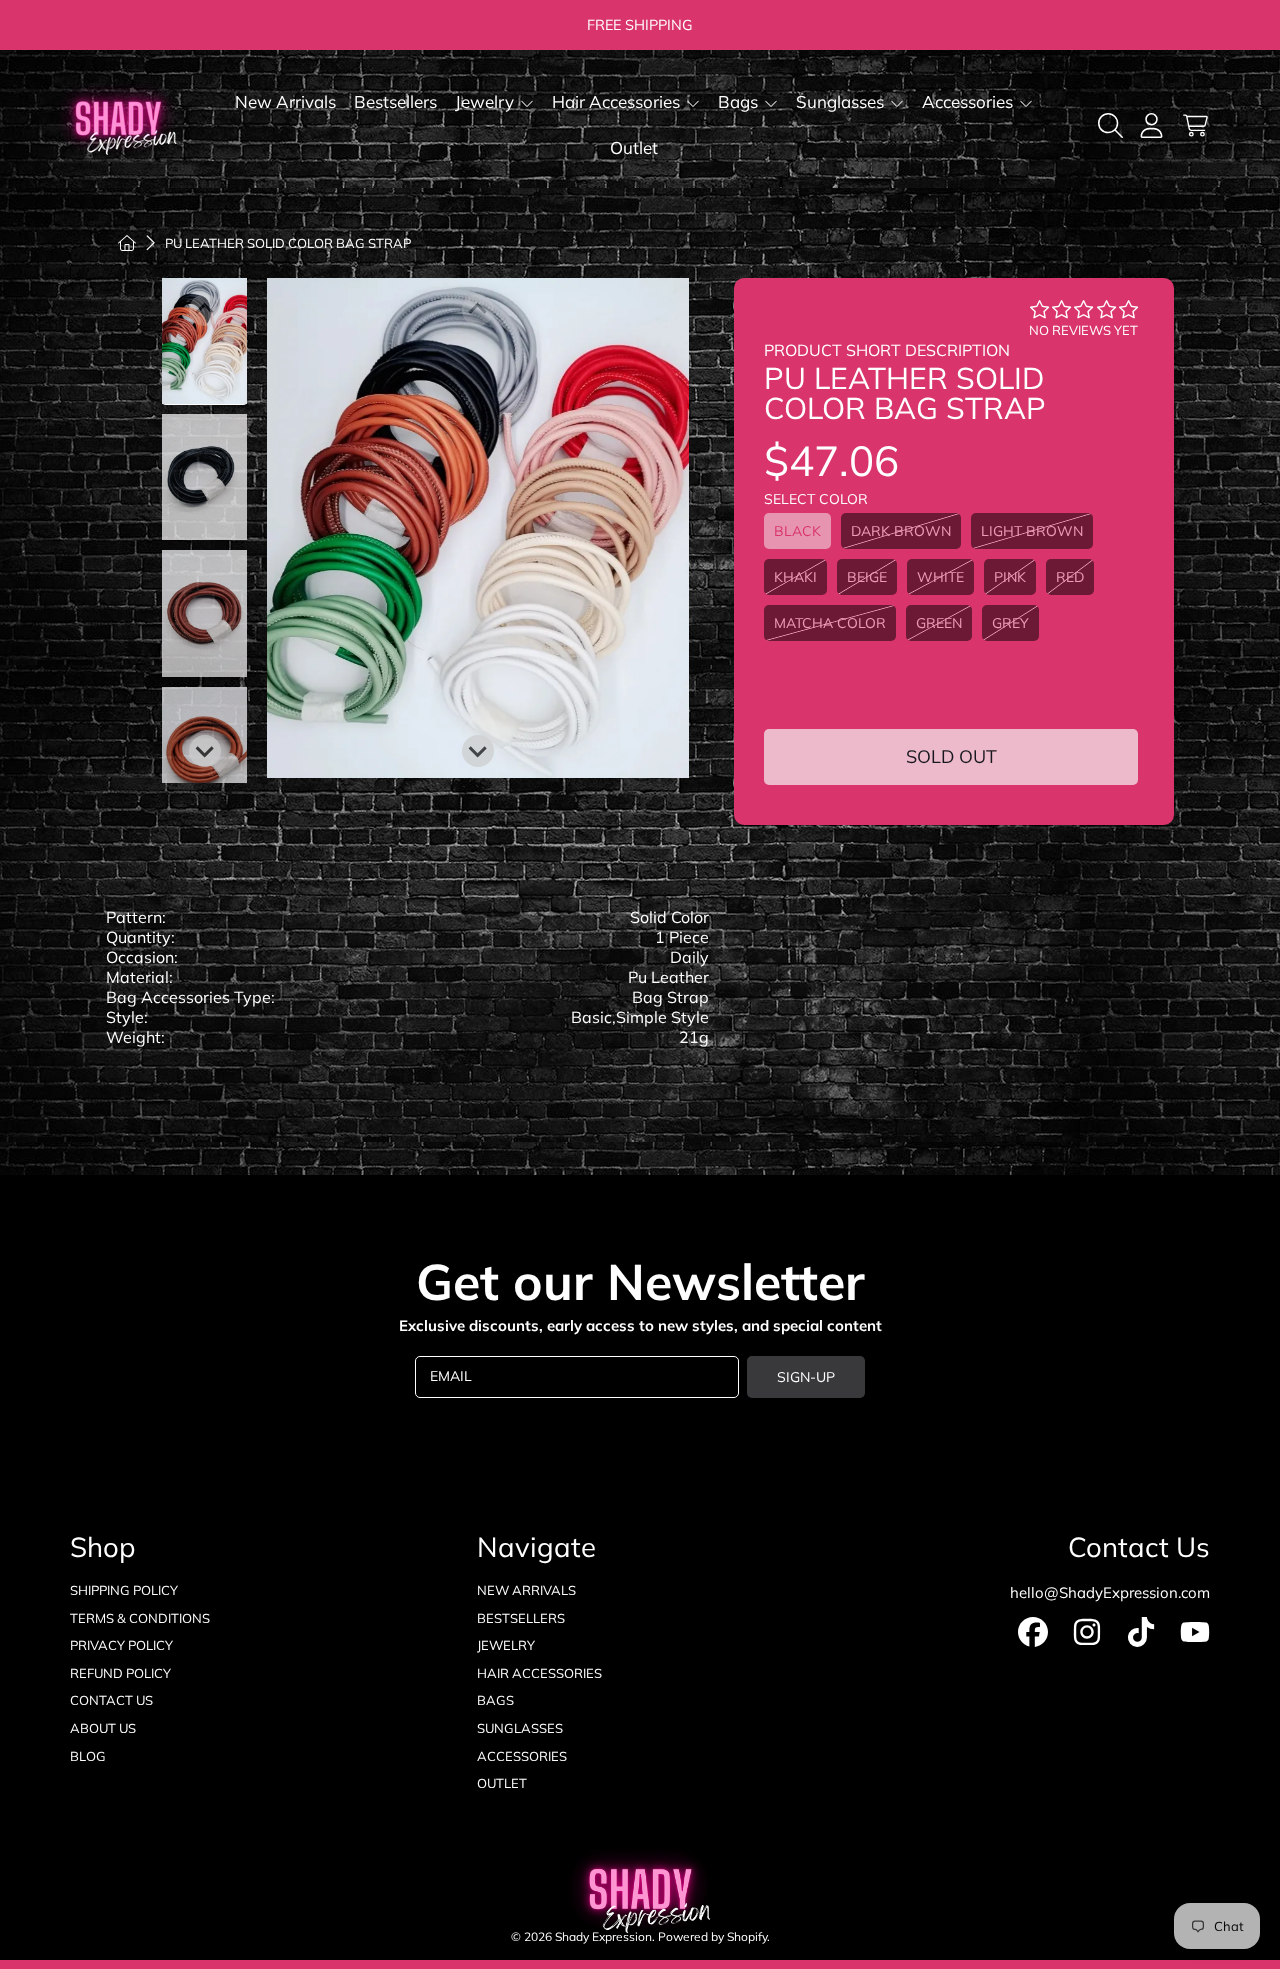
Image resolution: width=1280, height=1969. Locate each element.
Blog (88, 1756)
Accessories (969, 101)
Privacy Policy (121, 1645)
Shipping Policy (124, 1590)
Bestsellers (521, 1618)
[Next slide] (478, 751)
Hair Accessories (618, 101)
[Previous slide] (478, 310)
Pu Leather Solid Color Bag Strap (288, 243)
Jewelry (486, 101)
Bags (740, 101)
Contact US (111, 1700)
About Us (103, 1728)
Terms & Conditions (140, 1618)
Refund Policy (120, 1673)
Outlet (502, 1783)
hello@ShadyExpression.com (1110, 1592)
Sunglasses (842, 101)
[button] (1114, 125)
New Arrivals (526, 1590)
